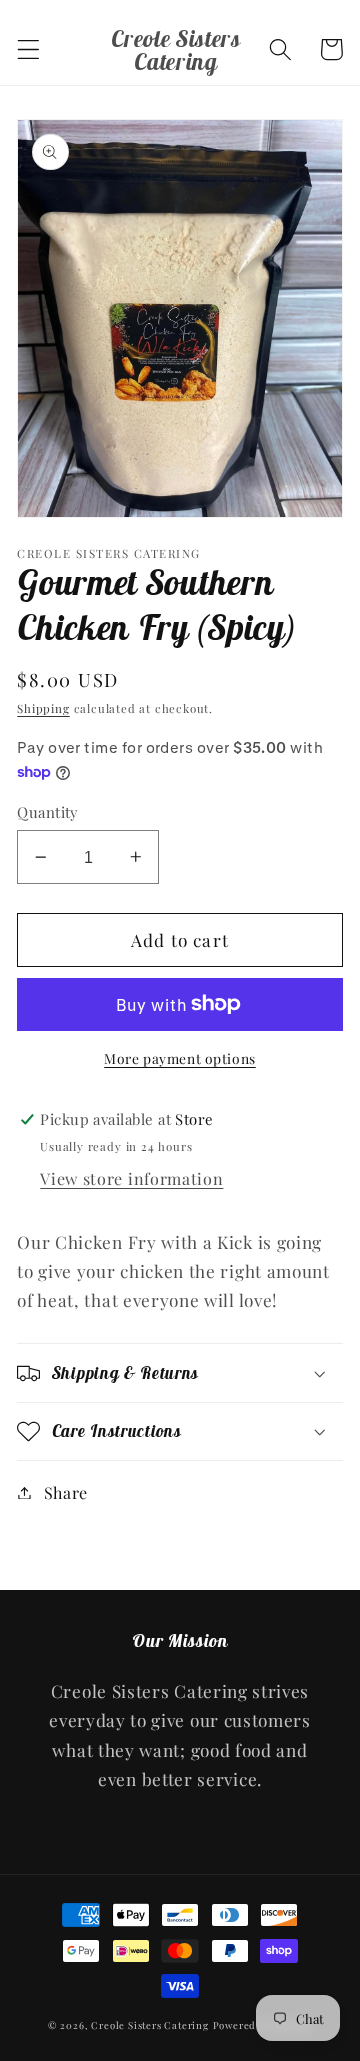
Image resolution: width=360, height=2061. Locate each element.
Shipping (43, 708)
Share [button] (66, 1492)
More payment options (180, 1058)
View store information (131, 1178)
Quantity (48, 812)
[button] (28, 49)
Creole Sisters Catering (150, 2025)
